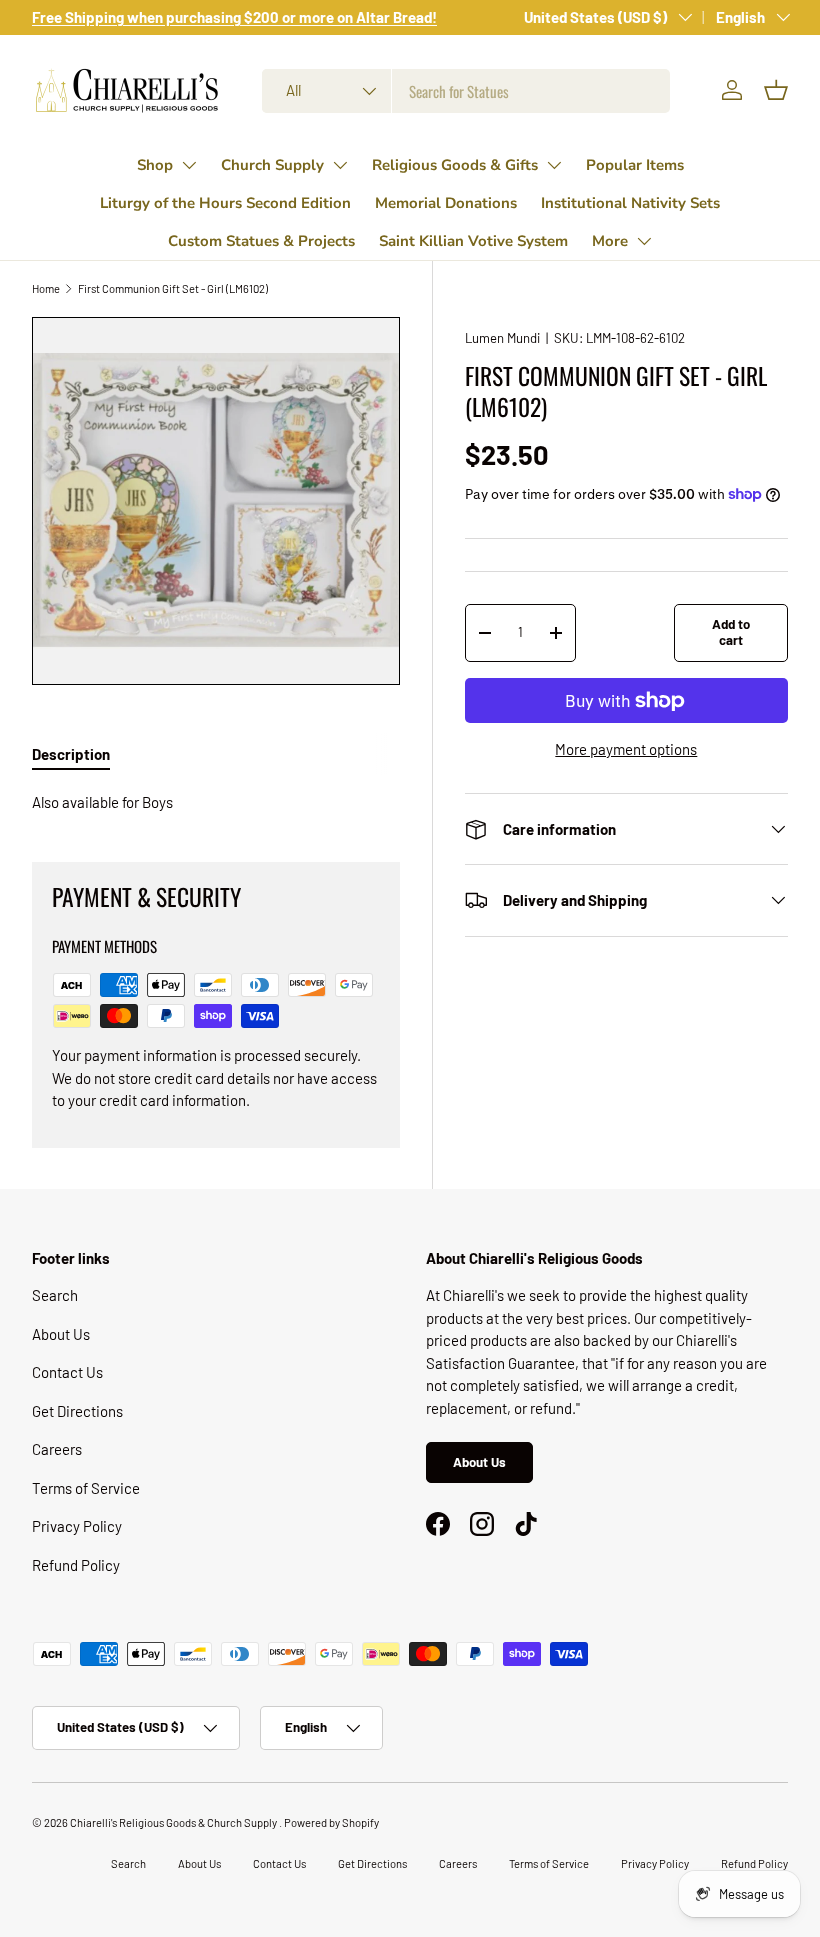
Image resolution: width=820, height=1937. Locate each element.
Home (46, 288)
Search (55, 1295)
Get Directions (77, 1411)
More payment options (626, 749)
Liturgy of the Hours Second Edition (225, 203)
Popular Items (635, 165)
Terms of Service (86, 1488)
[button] (776, 90)
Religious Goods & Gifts (455, 165)
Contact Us (67, 1372)
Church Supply (272, 165)
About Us (61, 1334)
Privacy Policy (77, 1526)
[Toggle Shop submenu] (189, 165)
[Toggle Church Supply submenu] (340, 165)
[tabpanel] (216, 802)
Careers (57, 1449)
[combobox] (466, 91)
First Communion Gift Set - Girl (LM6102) (173, 288)
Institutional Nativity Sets (630, 203)
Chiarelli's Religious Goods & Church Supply (174, 1822)
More (610, 241)
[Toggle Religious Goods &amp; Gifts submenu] (554, 165)
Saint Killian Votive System (473, 241)
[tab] (71, 754)
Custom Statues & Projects (261, 241)
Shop (155, 165)
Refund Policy (76, 1565)
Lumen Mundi (502, 338)
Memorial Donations (446, 203)
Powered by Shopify (331, 1822)
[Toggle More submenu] (644, 241)
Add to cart (731, 632)
